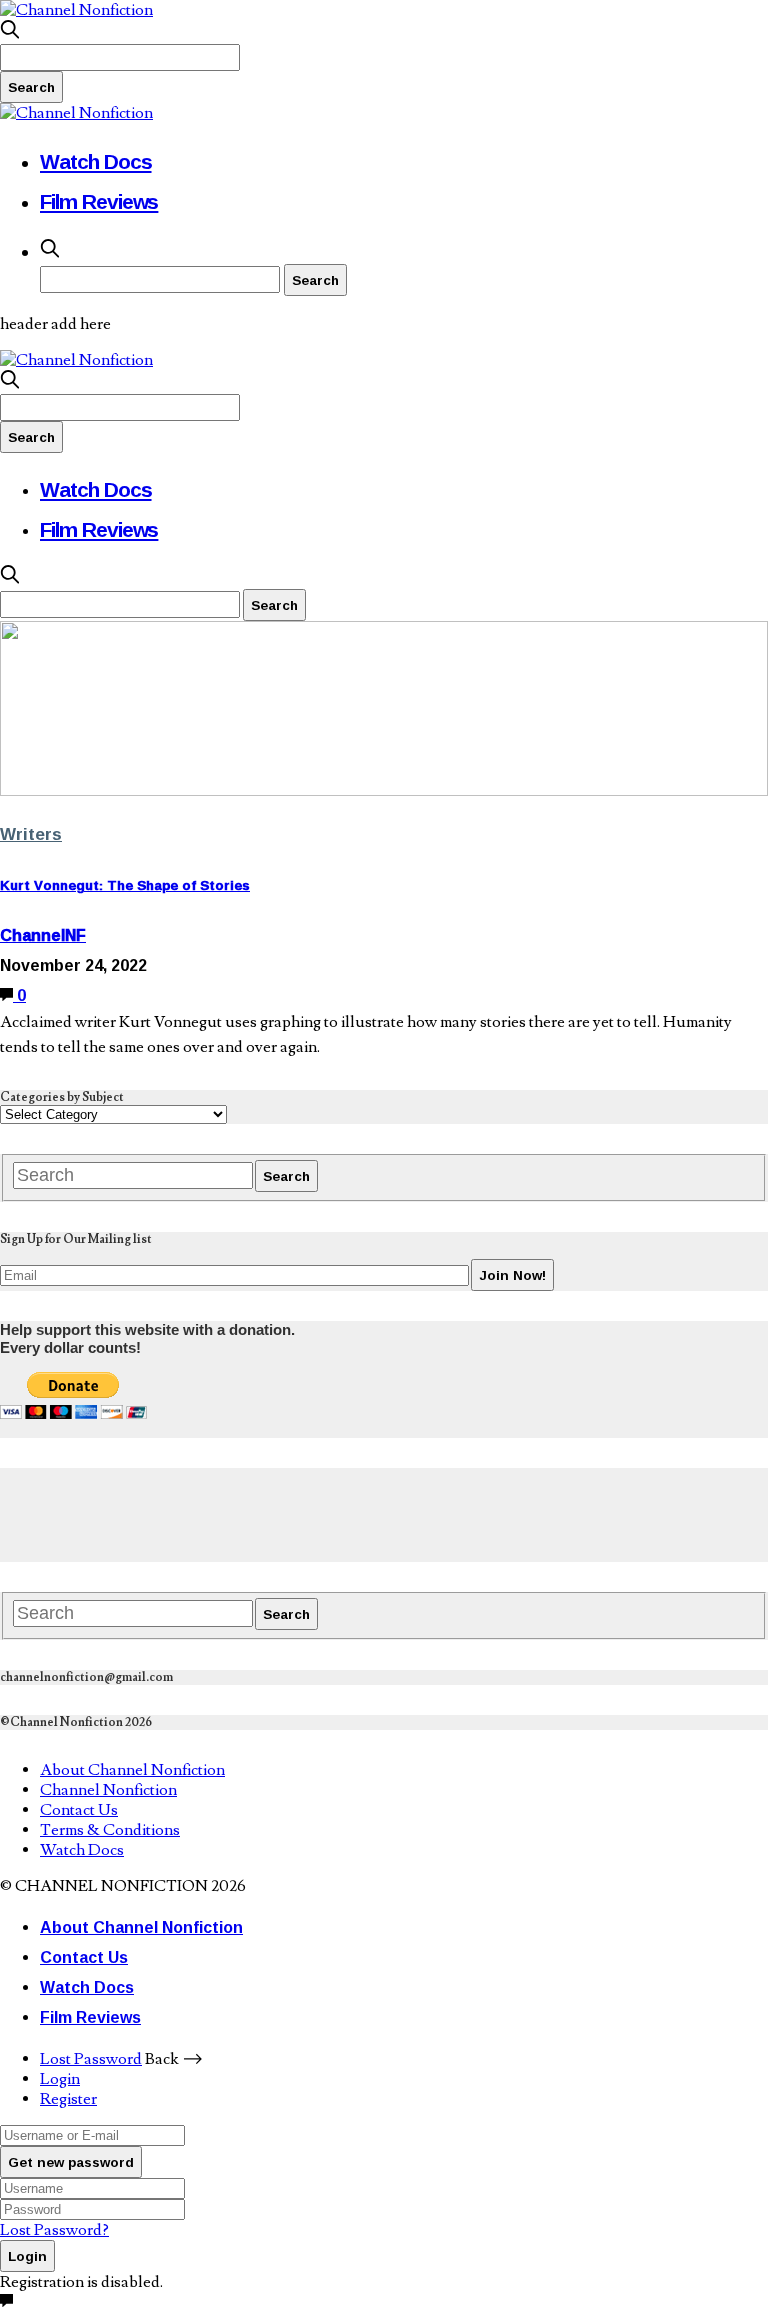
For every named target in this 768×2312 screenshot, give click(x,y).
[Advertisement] (364, 1513)
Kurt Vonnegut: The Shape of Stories (125, 885)
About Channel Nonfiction (132, 1770)
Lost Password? (54, 2230)
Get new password (71, 2162)
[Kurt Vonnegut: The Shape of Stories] (384, 791)
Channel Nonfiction (108, 1790)
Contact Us (79, 1810)
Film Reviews (99, 201)
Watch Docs (96, 161)
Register (68, 2099)
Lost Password (91, 2059)
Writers (31, 833)
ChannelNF (43, 935)
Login (60, 2079)
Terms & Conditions (110, 1830)
